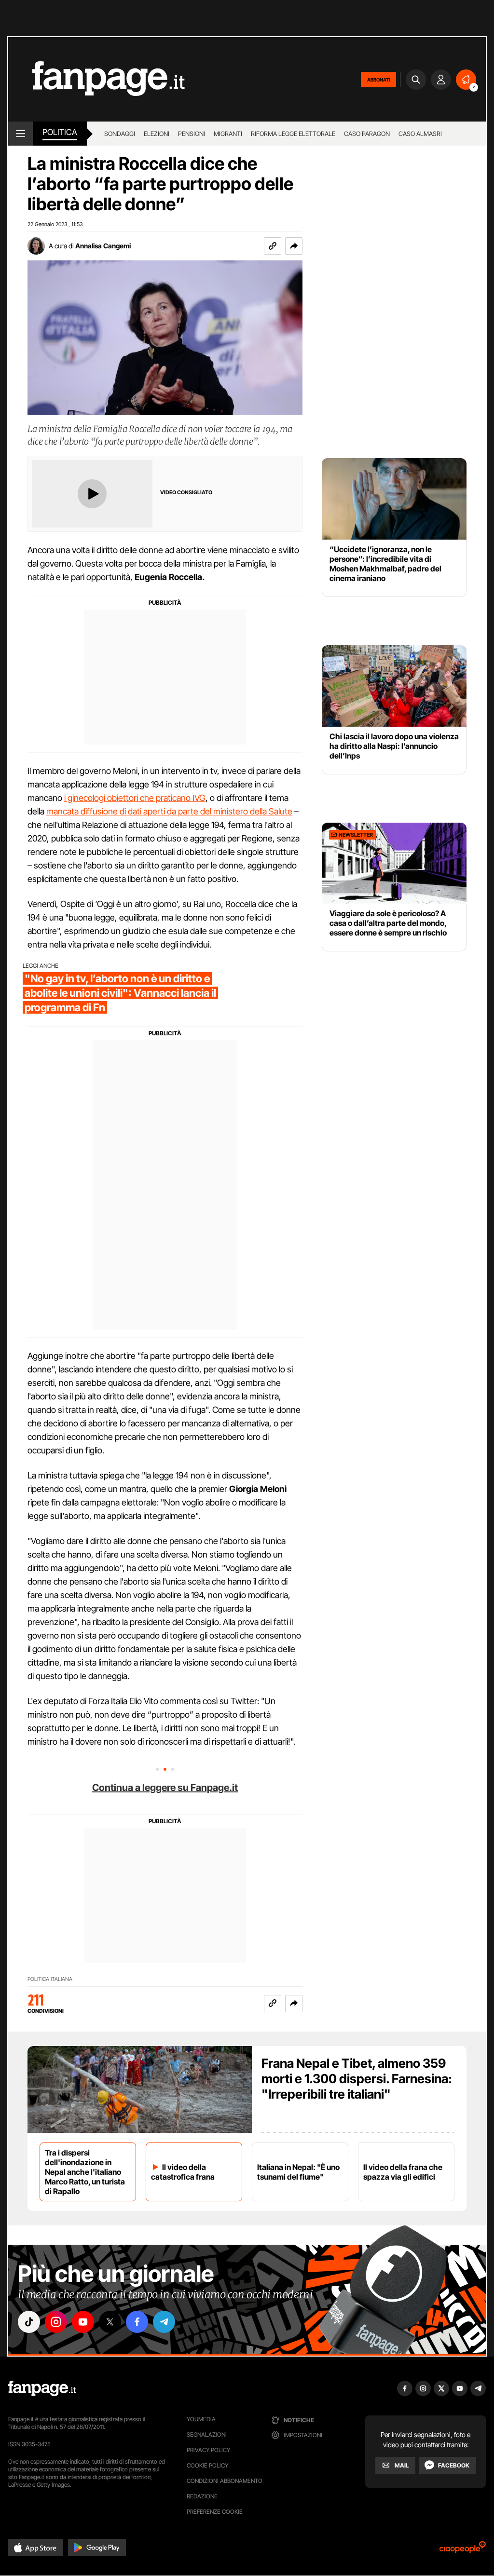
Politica (60, 132)
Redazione (202, 2496)
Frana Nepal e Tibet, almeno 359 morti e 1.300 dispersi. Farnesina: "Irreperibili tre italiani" (357, 2079)
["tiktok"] (29, 2322)
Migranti (228, 134)
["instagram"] (56, 2322)
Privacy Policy (208, 2450)
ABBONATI (378, 80)
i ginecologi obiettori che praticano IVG (135, 798)
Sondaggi (120, 134)
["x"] (110, 2322)
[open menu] (21, 134)
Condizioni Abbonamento (225, 2481)
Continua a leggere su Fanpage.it (165, 1788)
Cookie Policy (207, 2465)
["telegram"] (164, 2322)
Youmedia (201, 2419)
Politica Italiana (50, 1979)
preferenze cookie (215, 2512)
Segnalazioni (207, 2434)
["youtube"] (83, 2322)
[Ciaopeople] (463, 2550)
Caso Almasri (420, 134)
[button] (294, 246)
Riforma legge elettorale (293, 134)
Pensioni (192, 134)
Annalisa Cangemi (103, 246)
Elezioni (157, 134)
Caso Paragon (367, 134)
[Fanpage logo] (96, 79)
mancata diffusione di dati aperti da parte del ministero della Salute (169, 811)
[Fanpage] (42, 2388)
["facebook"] (137, 2322)
